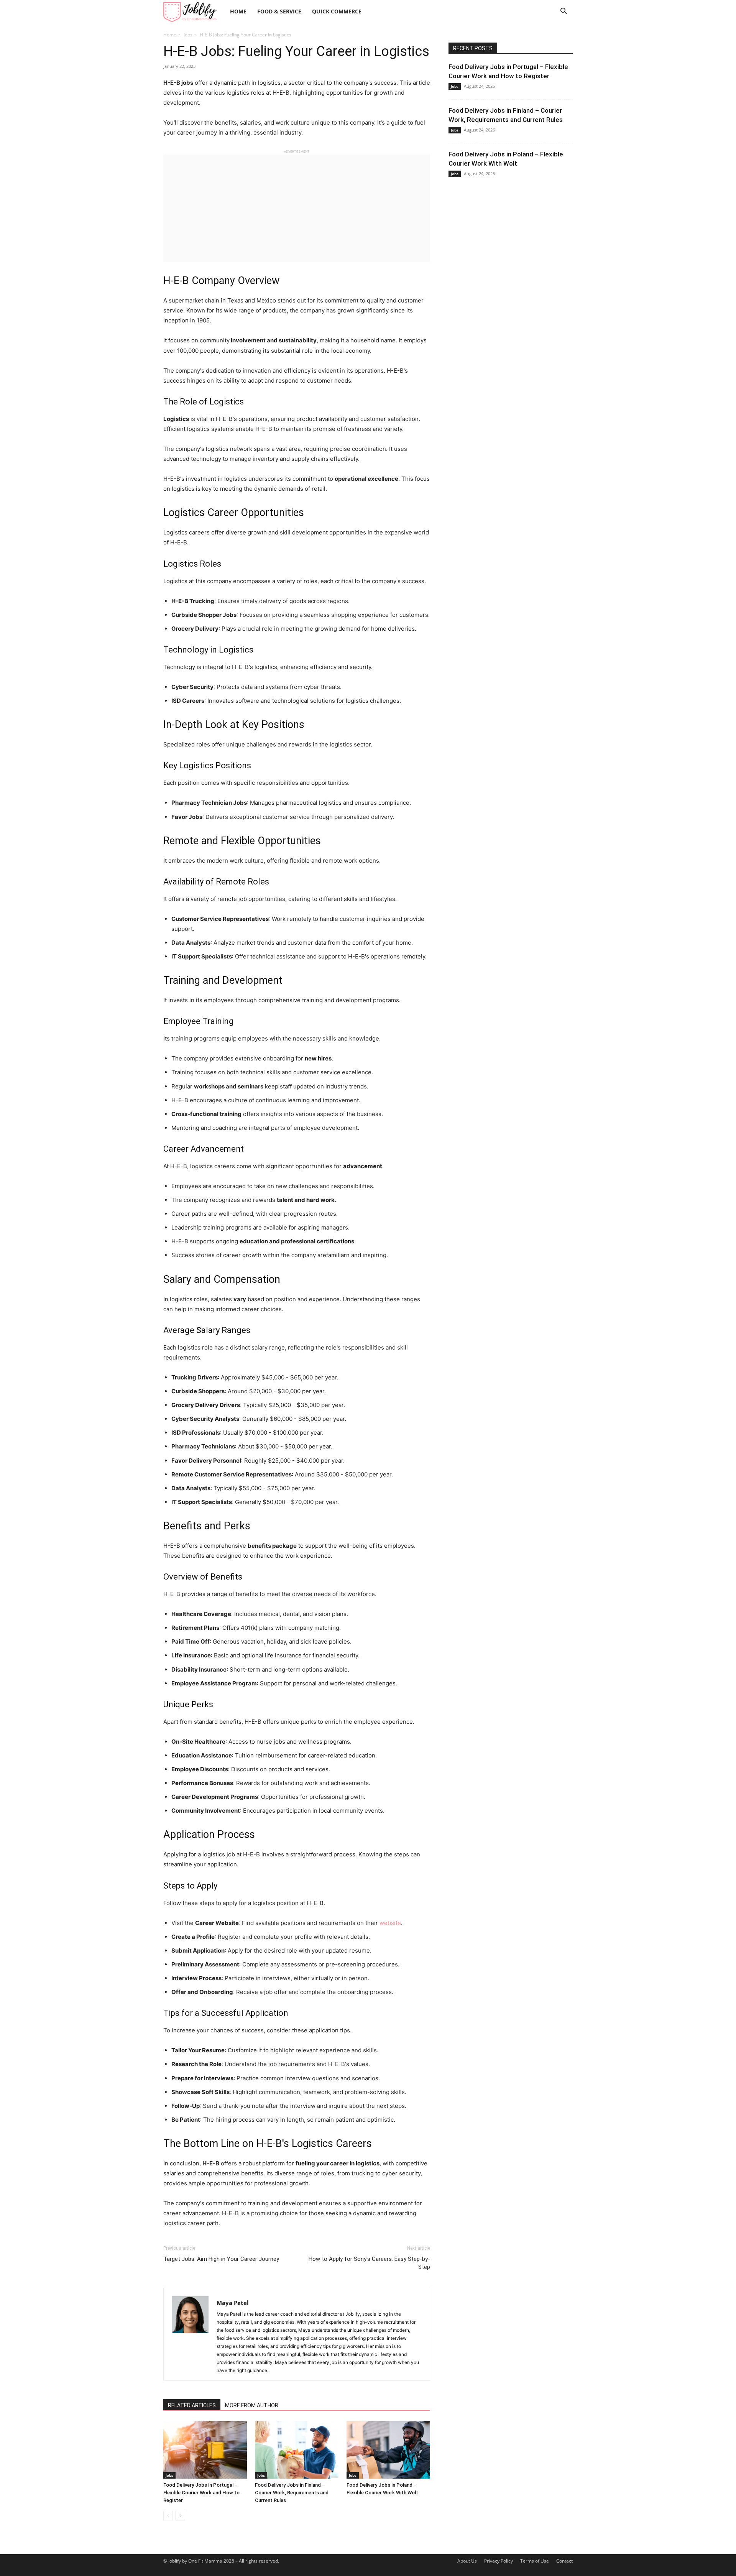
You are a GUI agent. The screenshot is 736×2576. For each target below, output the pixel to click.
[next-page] (180, 2516)
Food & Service (279, 11)
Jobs (188, 35)
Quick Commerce (337, 11)
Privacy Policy (499, 2561)
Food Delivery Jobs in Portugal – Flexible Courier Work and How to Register (201, 2493)
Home (238, 11)
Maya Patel (233, 2303)
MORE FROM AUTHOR (252, 2405)
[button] (563, 12)
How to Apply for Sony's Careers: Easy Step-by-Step (369, 2263)
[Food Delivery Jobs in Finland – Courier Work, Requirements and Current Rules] (297, 2450)
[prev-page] (168, 2516)
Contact (564, 2561)
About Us (467, 2561)
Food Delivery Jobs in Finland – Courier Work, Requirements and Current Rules (292, 2493)
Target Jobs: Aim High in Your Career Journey (221, 2259)
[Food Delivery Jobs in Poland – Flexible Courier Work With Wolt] (388, 2450)
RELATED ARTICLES (192, 2405)
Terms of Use (535, 2561)
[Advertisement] (297, 208)
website (390, 1923)
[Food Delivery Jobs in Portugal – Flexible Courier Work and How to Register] (205, 2450)
